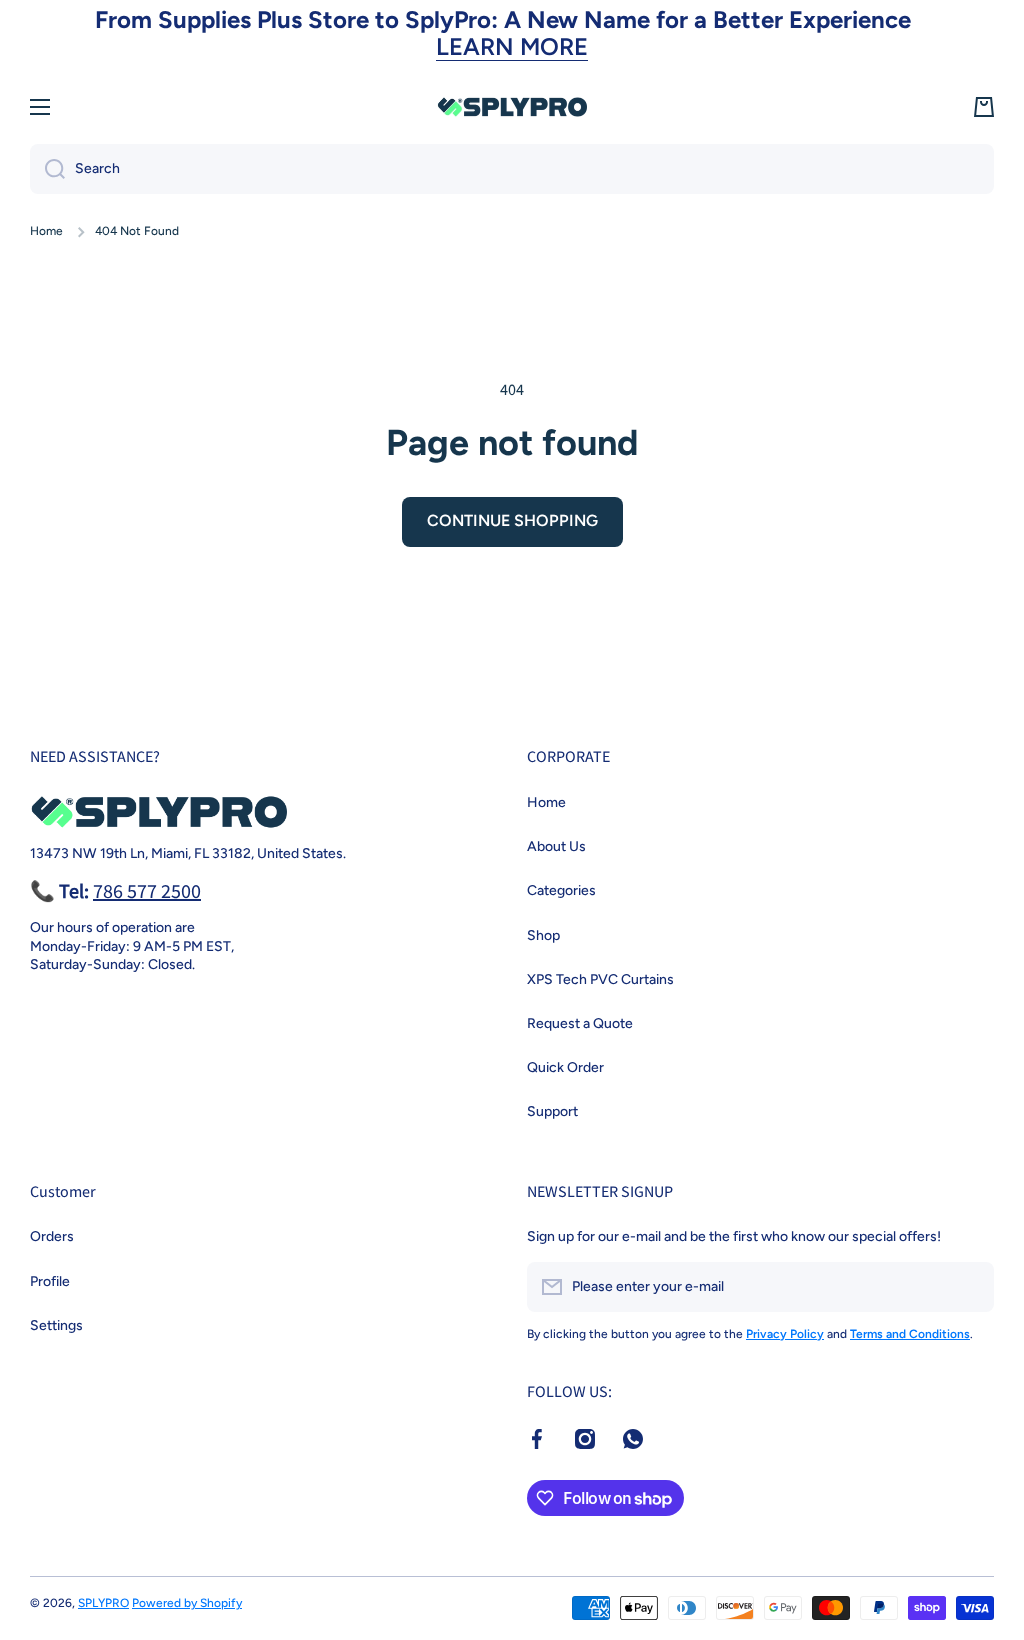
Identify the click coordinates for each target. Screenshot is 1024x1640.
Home (46, 231)
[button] (984, 107)
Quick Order (565, 1067)
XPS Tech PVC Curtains (600, 979)
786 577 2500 (147, 891)
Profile (50, 1281)
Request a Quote (580, 1023)
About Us (556, 846)
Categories (561, 890)
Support (552, 1111)
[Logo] (512, 106)
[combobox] (512, 169)
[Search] (47, 169)
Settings (56, 1325)
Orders (52, 1236)
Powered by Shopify (187, 1603)
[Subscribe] (969, 1287)
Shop (543, 935)
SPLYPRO (103, 1603)
